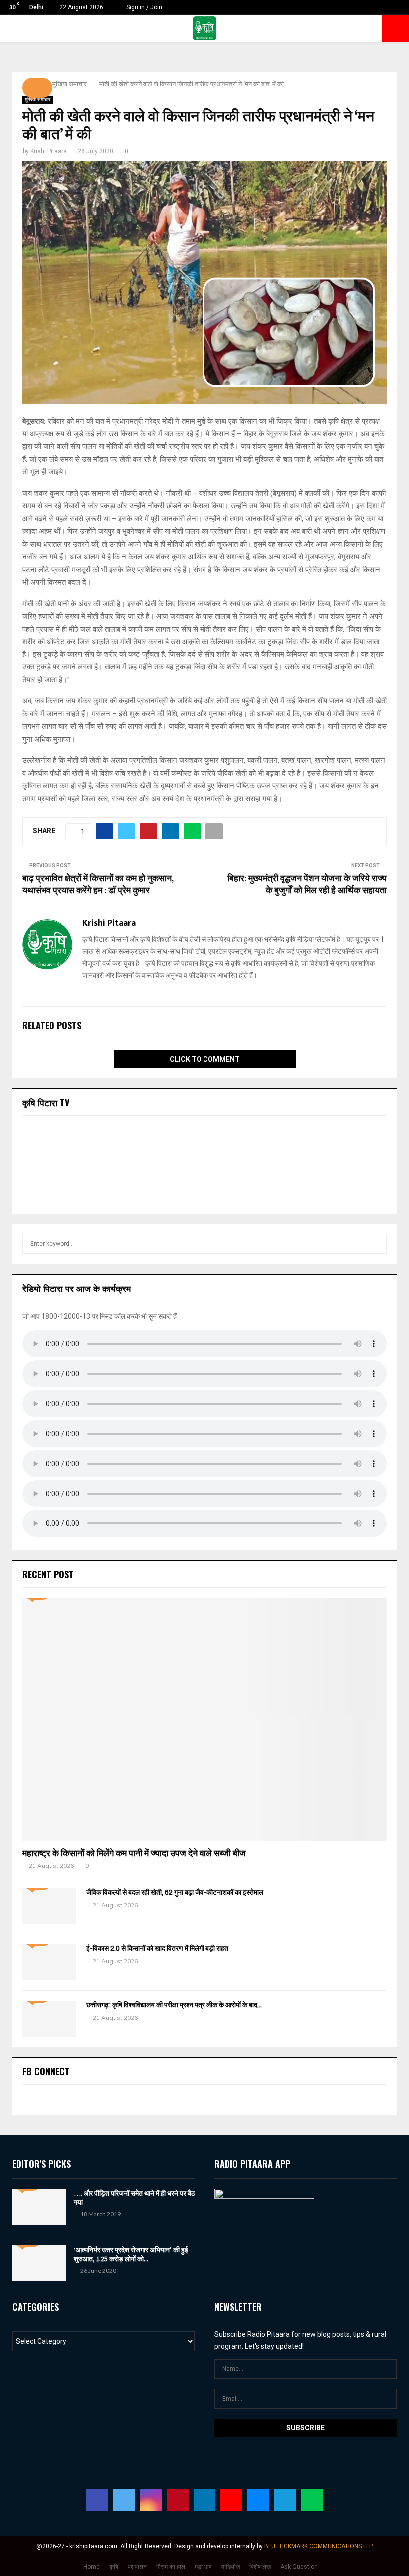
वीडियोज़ (231, 2567)
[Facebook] (97, 2500)
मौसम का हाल (171, 2567)
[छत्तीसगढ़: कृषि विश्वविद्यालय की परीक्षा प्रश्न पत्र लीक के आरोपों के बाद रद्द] (49, 2019)
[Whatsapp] (312, 2500)
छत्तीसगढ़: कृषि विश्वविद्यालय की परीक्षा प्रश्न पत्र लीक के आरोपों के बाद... (174, 2005)
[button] (37, 88)
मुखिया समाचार (38, 100)
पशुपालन (137, 2567)
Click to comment (205, 1059)
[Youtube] (231, 2500)
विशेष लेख (260, 2567)
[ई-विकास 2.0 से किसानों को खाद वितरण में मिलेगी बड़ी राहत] (49, 1962)
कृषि (114, 2567)
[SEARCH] (376, 1244)
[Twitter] (124, 2500)
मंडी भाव (203, 2567)
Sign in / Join (143, 7)
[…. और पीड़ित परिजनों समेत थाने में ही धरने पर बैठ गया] (39, 2207)
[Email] (258, 2500)
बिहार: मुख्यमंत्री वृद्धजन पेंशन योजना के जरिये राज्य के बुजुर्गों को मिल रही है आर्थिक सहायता (307, 885)
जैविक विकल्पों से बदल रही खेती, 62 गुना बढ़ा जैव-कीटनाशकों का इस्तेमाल (175, 1892)
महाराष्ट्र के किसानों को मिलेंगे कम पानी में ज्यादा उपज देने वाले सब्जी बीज (134, 1853)
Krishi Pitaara (49, 151)
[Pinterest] (178, 2500)
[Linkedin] (204, 2500)
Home (92, 2567)
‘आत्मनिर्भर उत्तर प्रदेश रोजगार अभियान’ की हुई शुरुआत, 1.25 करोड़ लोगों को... (131, 2254)
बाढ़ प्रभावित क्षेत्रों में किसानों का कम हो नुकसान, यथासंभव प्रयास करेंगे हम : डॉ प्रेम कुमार (98, 885)
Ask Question (299, 2567)
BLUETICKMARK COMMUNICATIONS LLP (318, 2546)
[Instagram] (151, 2500)
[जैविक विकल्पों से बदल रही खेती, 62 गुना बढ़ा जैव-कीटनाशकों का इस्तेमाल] (49, 1906)
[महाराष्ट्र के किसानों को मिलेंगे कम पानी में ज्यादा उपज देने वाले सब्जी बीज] (204, 1719)
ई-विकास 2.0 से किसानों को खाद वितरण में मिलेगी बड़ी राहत (157, 1949)
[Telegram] (285, 2500)
